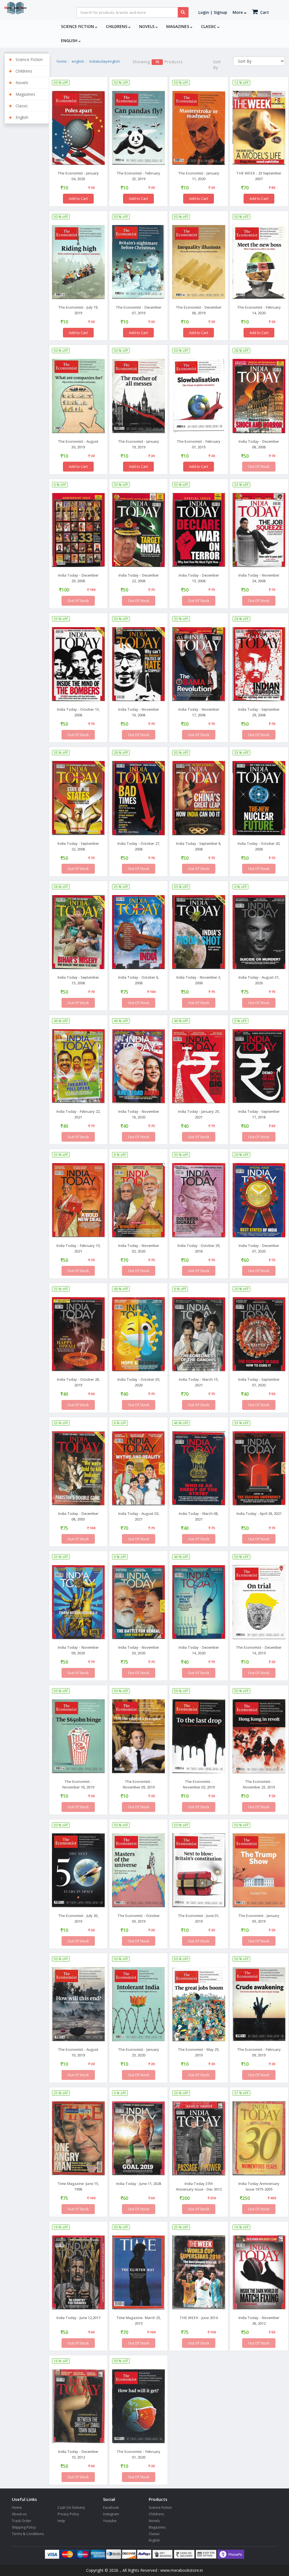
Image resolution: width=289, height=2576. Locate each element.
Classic (209, 26)
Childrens (117, 26)
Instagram (111, 2514)
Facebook (111, 2508)
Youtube (110, 2521)
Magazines (178, 26)
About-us (19, 2514)
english (78, 61)
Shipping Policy (24, 2527)
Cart (264, 12)
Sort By (217, 65)
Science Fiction (78, 26)
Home (17, 2508)
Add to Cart (78, 199)
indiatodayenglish (105, 61)
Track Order (22, 2521)
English (70, 41)
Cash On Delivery (71, 2508)
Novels (147, 26)
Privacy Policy (68, 2514)
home (62, 61)
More (238, 12)
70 (157, 62)
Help (61, 2521)
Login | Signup (213, 12)
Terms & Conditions (28, 2534)
